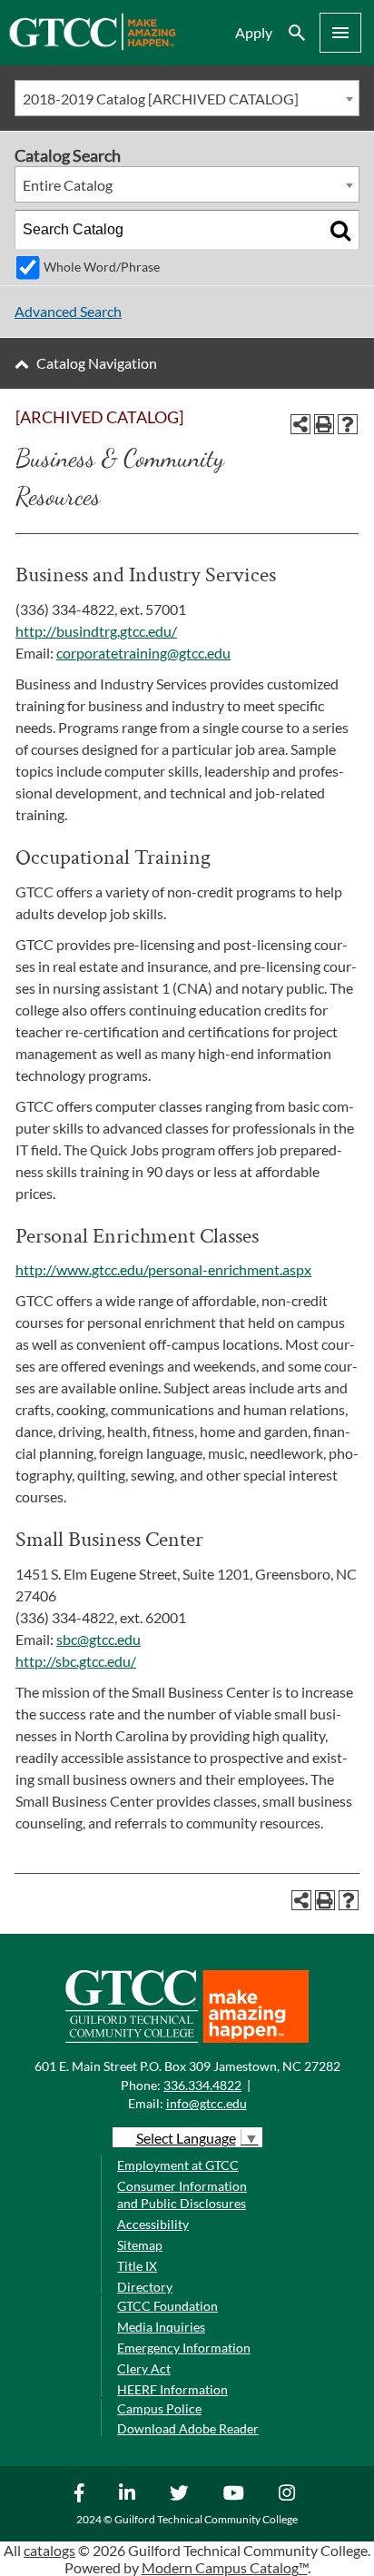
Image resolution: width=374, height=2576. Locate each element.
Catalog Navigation (97, 363)
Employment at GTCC (178, 2165)
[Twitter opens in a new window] (182, 2492)
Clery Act (144, 2368)
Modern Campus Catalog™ (225, 2567)
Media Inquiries (161, 2327)
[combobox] (187, 98)
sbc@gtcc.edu (98, 1639)
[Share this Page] (300, 424)
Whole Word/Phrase (102, 267)
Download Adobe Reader (188, 2428)
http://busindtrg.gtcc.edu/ (96, 631)
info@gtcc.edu (207, 2103)
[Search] (340, 230)
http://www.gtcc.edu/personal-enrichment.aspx (163, 1269)
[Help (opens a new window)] (348, 424)
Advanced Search (68, 311)
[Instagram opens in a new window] (289, 2492)
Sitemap (140, 2245)
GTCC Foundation (167, 2306)
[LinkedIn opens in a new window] (129, 2492)
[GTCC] (92, 45)
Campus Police (159, 2408)
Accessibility (153, 2224)
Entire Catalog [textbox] (68, 185)
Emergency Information (184, 2348)
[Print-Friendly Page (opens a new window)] (324, 424)
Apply (254, 32)
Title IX (137, 2266)
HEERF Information (172, 2389)
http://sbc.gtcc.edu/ (76, 1661)
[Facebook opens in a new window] (82, 2492)
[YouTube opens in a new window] (236, 2492)
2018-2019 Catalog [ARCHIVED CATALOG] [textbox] (161, 99)
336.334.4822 (202, 2085)
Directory (145, 2287)
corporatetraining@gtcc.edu (143, 653)
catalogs (49, 2550)
